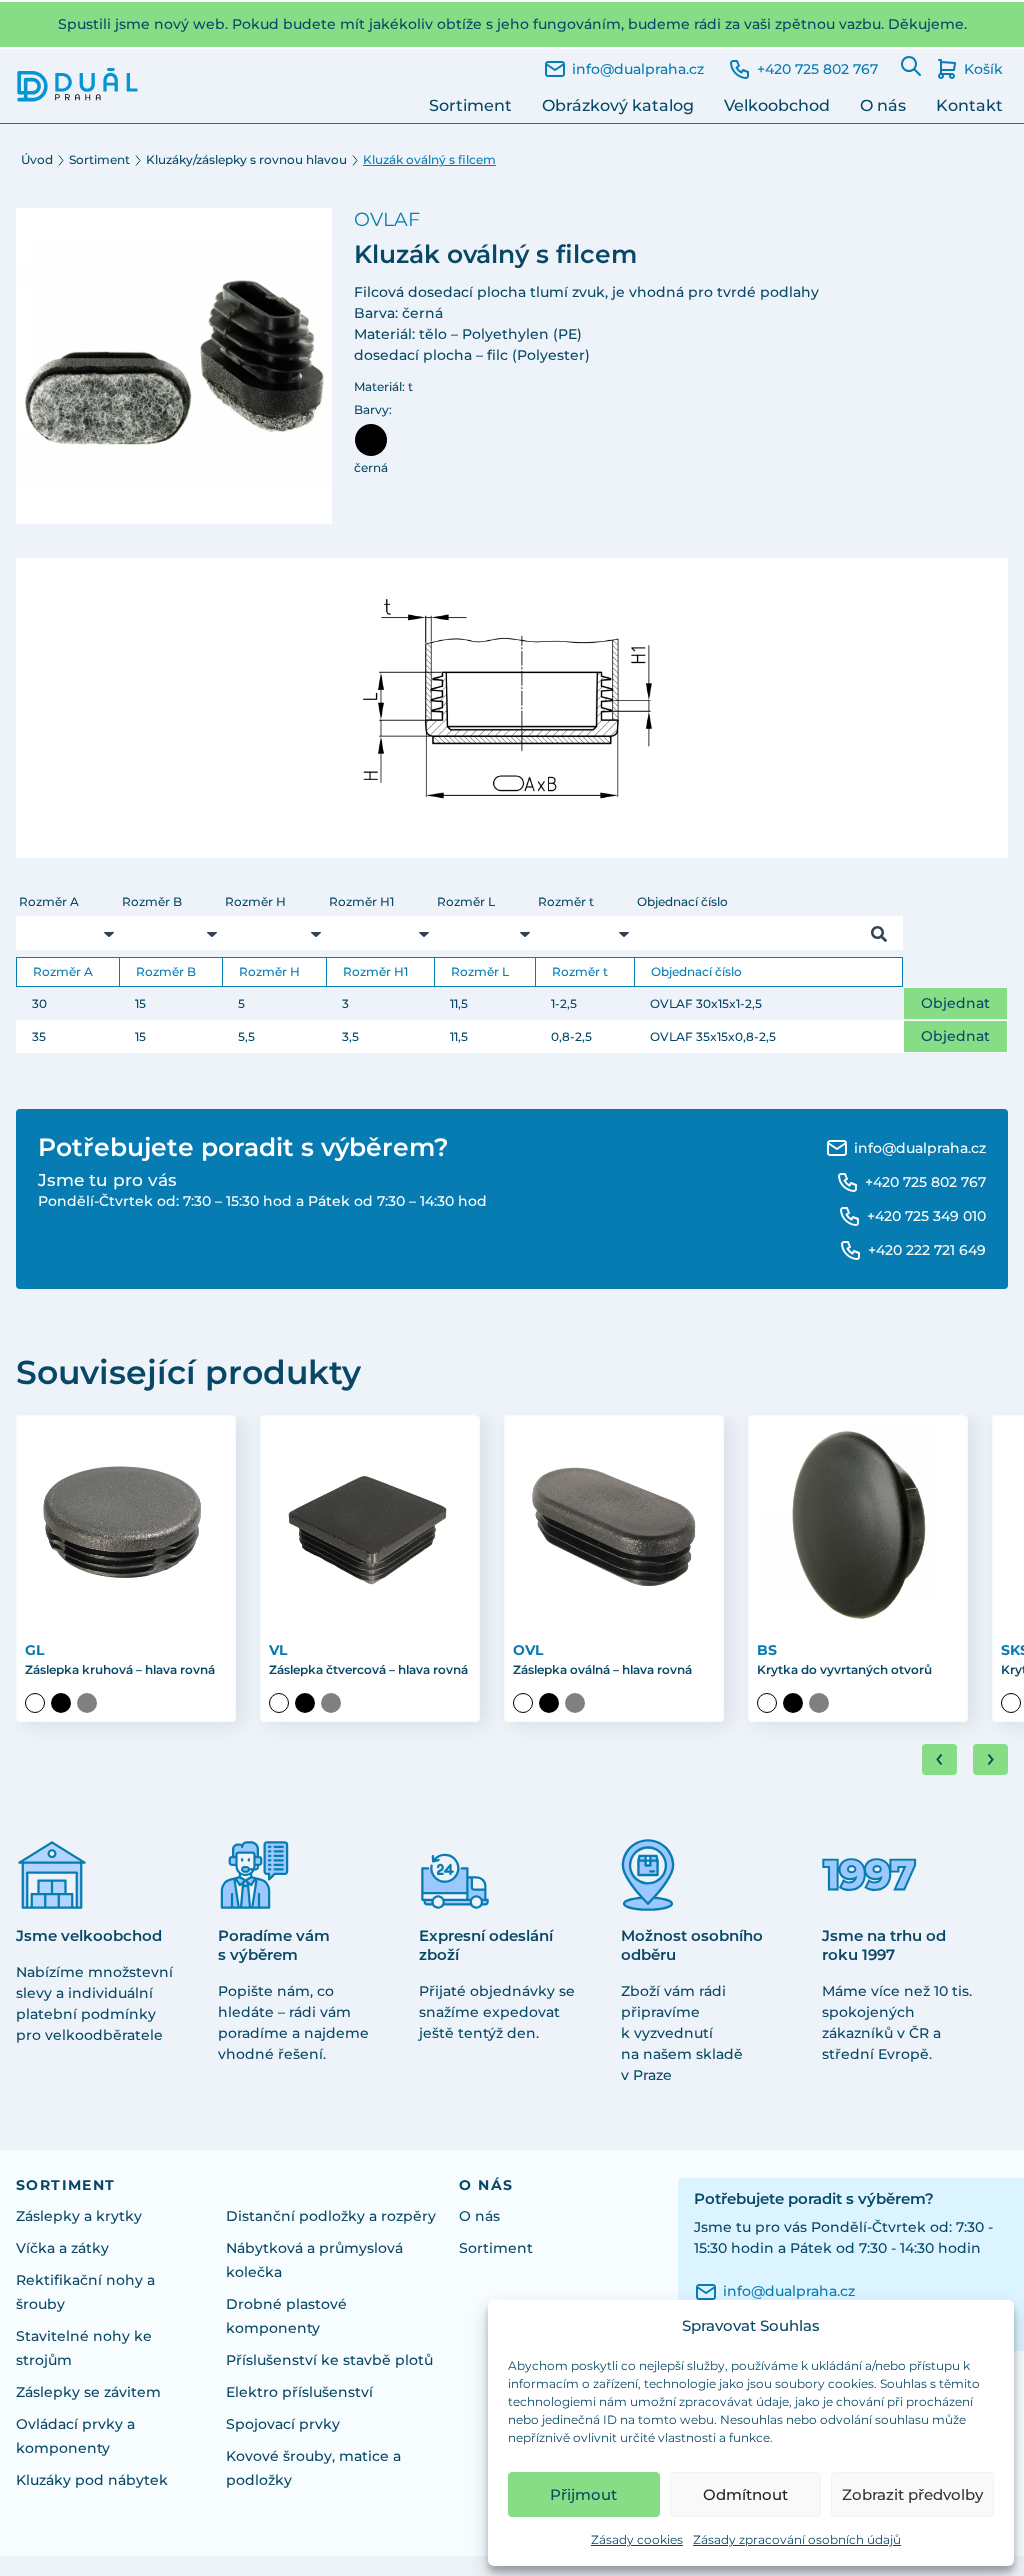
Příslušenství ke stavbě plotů (329, 2360)
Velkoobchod (777, 105)
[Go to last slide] (939, 1759)
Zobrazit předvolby (912, 2494)
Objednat (955, 1003)
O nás (883, 105)
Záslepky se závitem (88, 2392)
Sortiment (470, 105)
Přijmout (583, 2494)
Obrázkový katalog (618, 105)
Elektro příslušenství (299, 2392)
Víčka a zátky (62, 2248)
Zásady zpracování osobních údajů (797, 2539)
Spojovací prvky (283, 2424)
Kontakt (969, 105)
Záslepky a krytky (79, 2216)
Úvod (37, 159)
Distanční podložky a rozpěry (331, 2216)
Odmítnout (745, 2494)
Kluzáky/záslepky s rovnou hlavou (246, 159)
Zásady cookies (637, 2539)
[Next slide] (990, 1759)
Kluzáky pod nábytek (92, 2480)
